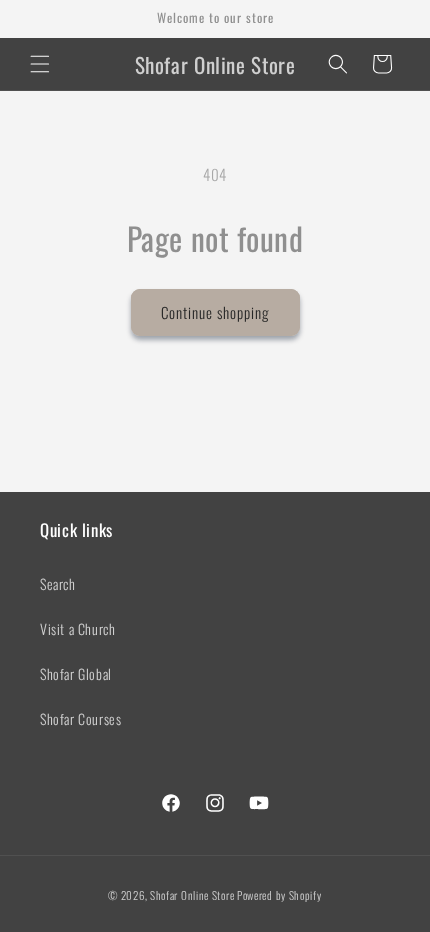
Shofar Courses (80, 718)
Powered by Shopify (279, 895)
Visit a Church (77, 628)
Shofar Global (76, 673)
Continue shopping (215, 312)
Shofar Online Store (192, 895)
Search (58, 583)
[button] (40, 64)
